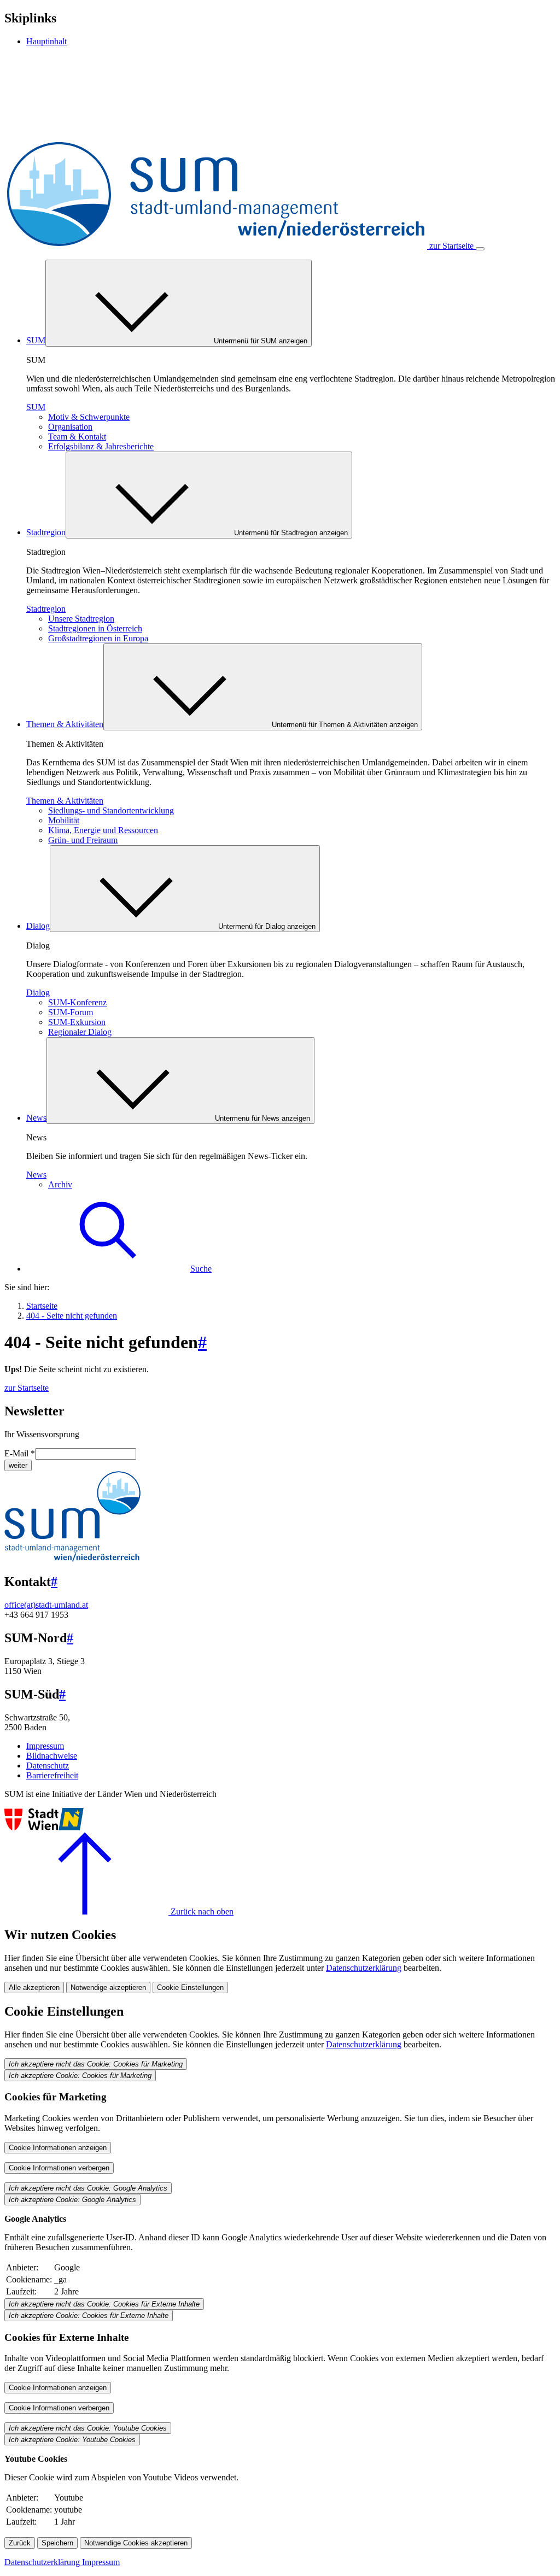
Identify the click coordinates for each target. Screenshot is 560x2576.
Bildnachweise (52, 1756)
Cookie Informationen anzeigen (58, 2148)
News (36, 1118)
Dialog (38, 926)
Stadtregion (46, 532)
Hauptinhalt (46, 41)
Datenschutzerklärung (364, 1968)
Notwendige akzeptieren (108, 1987)
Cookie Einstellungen (190, 1987)
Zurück (20, 2543)
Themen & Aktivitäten (65, 724)
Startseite (42, 1306)
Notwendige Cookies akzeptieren (136, 2543)
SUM (36, 340)
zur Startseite (27, 1388)
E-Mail (20, 1453)
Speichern (57, 2543)
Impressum (45, 1746)
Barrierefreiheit (52, 1775)
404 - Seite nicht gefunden (72, 1316)
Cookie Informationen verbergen (59, 2168)
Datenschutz (48, 1766)
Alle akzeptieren (34, 1987)
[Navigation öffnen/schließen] (480, 249)
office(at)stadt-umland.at (46, 1605)
